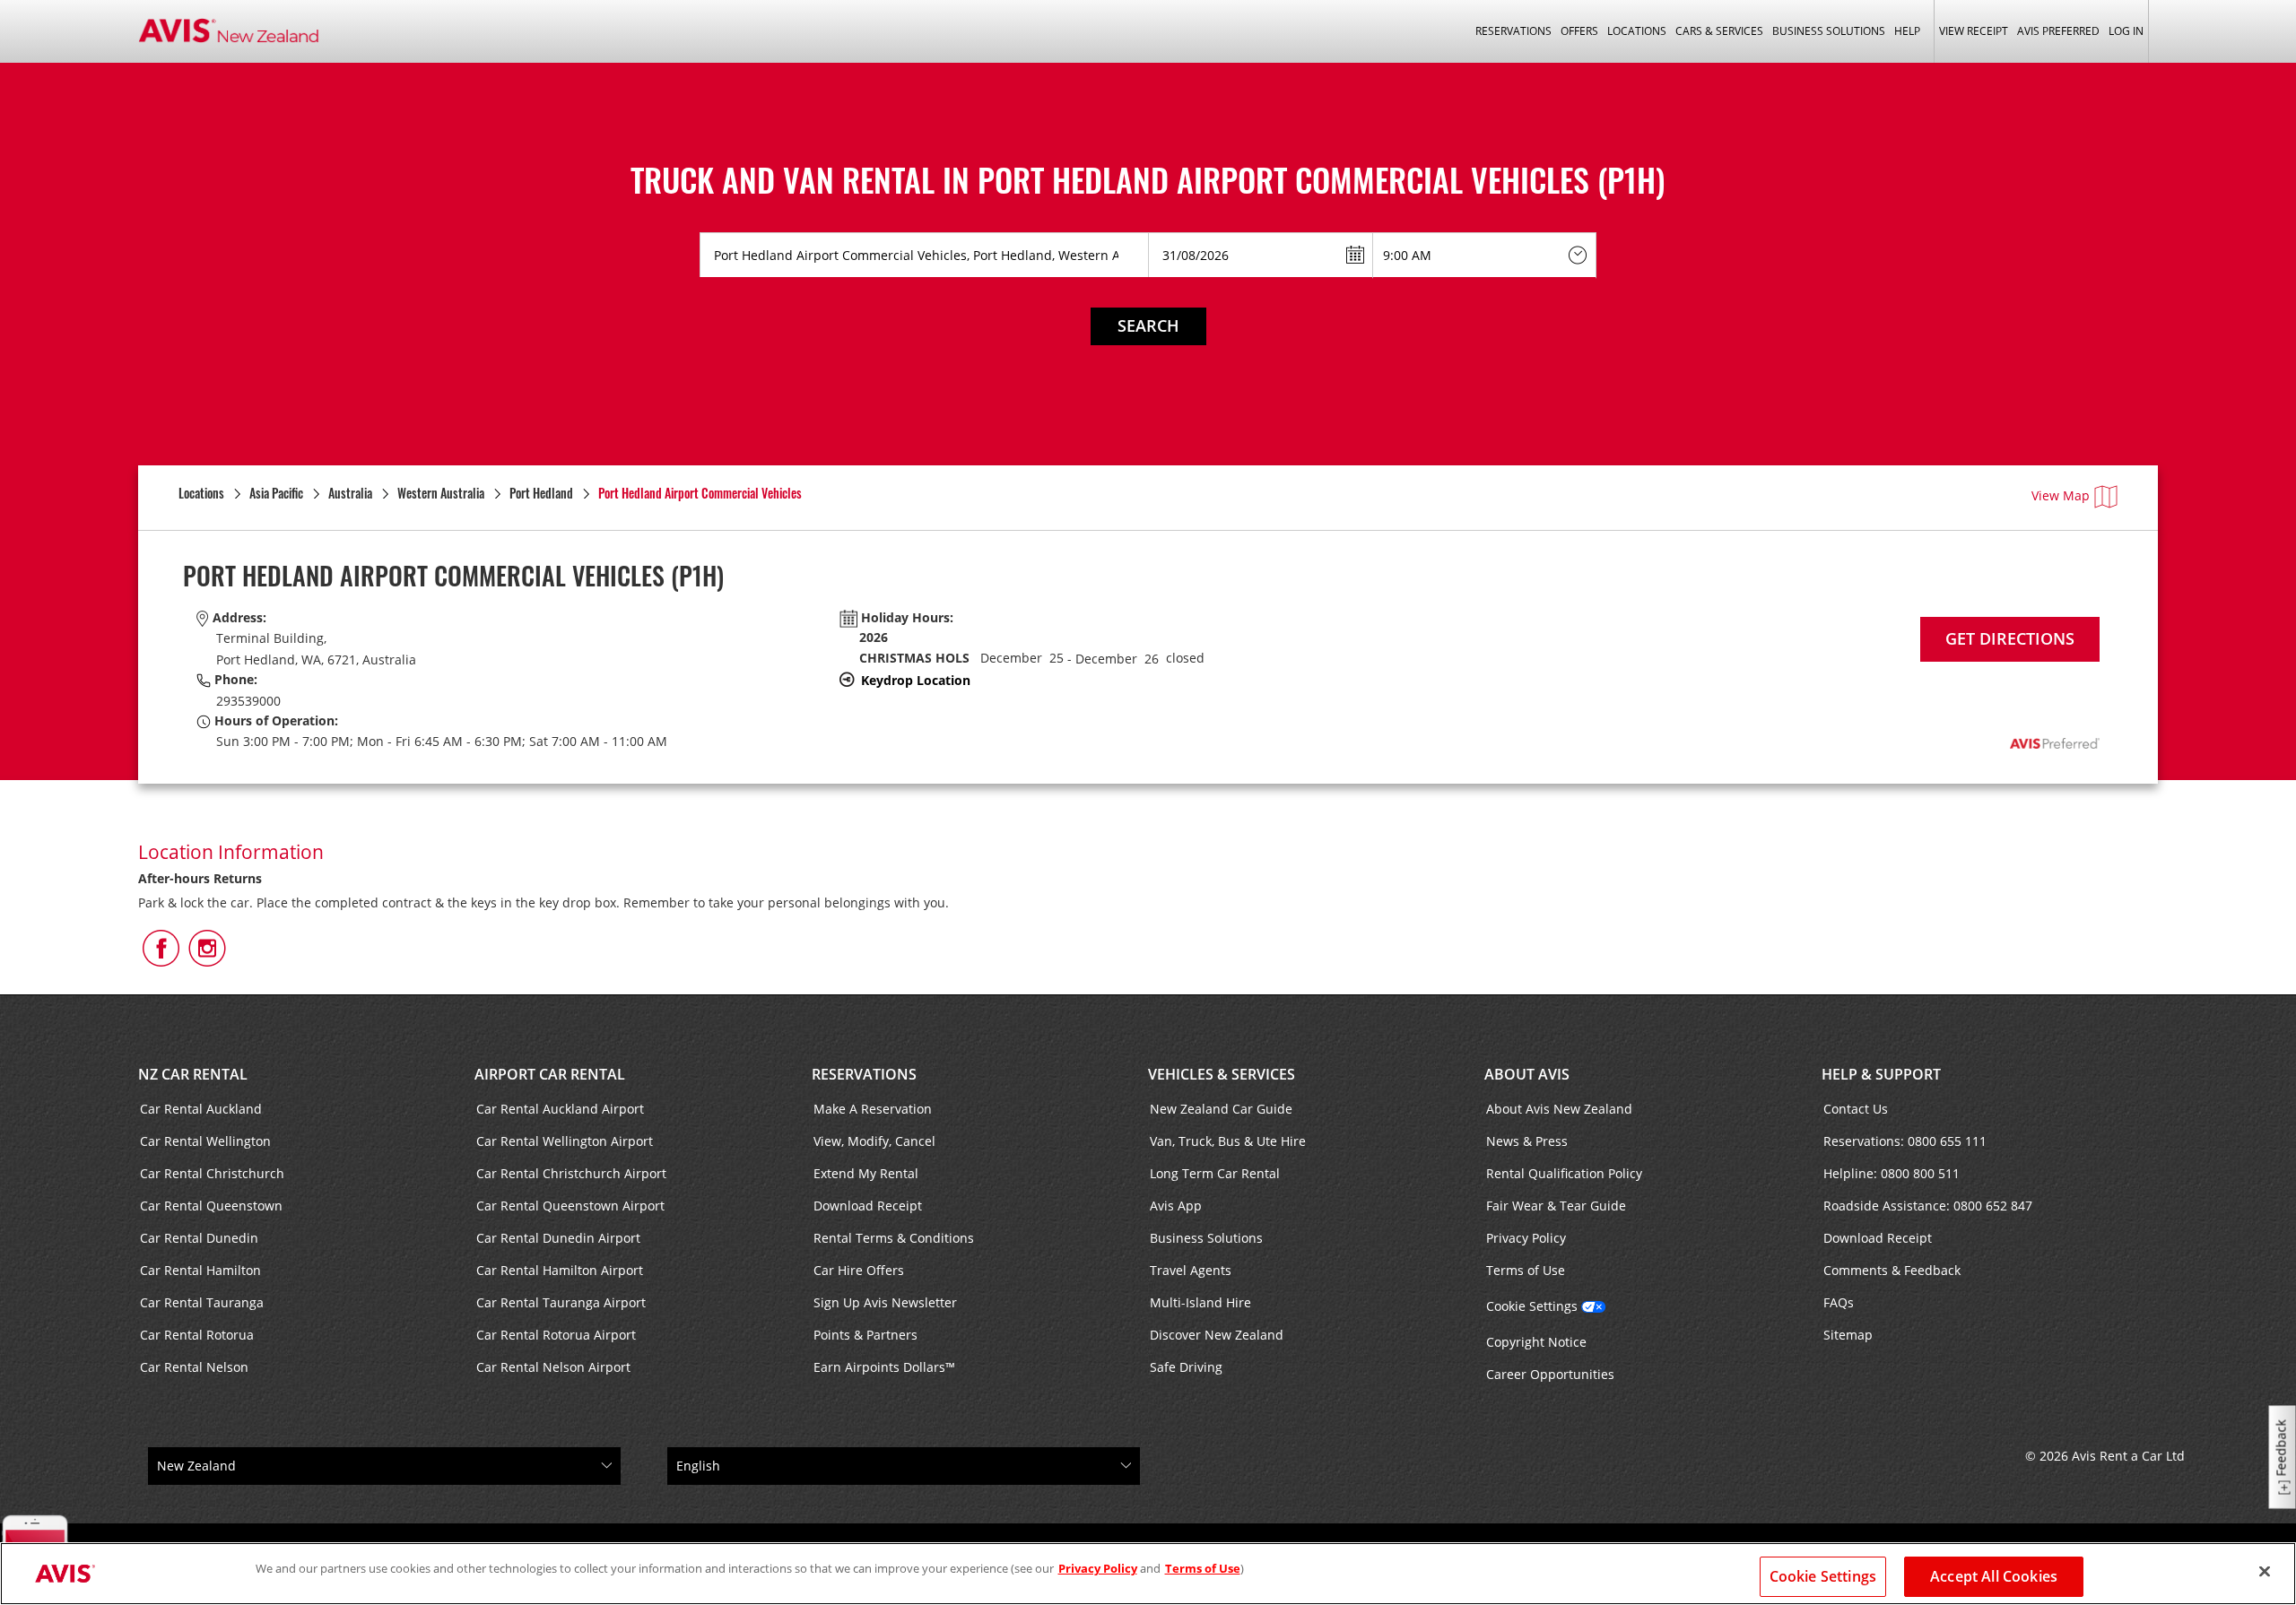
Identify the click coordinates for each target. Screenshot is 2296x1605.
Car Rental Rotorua (197, 1335)
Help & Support (1881, 1074)
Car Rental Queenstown (211, 1206)
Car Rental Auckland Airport (560, 1109)
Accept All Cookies (1994, 1576)
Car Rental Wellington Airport (565, 1141)
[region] (1148, 1574)
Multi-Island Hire (1200, 1302)
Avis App (1176, 1206)
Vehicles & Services (1222, 1074)
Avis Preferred (2058, 31)
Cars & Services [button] (1719, 31)
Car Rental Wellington (205, 1141)
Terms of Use (1526, 1270)
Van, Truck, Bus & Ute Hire (1228, 1141)
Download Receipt (868, 1206)
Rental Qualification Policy (1564, 1173)
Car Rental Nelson (194, 1367)
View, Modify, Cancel (874, 1141)
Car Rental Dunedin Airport (558, 1238)
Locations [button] (1637, 31)
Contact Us (1856, 1109)
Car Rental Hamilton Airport (560, 1270)
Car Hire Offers (859, 1270)
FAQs (1839, 1302)
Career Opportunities (1550, 1374)
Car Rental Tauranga (202, 1302)
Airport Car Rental (550, 1074)
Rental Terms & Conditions (894, 1238)
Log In (2126, 31)
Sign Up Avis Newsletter (885, 1302)
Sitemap (1848, 1335)
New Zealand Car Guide (1221, 1109)
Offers (1579, 31)
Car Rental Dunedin (199, 1238)
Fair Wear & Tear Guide (1556, 1206)
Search (1148, 325)
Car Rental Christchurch (212, 1173)
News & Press (1527, 1141)
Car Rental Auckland (201, 1109)
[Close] (2265, 1572)
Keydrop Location (916, 680)
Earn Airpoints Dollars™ (884, 1367)
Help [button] (1907, 31)
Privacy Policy (1526, 1238)
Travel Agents (1191, 1270)
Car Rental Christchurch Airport (571, 1173)
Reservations (864, 1074)
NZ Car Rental (193, 1074)
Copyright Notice (1536, 1342)
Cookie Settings (1532, 1306)
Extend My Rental (866, 1173)
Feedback (2281, 1449)
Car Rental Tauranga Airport (561, 1302)
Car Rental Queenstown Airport (570, 1206)
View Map (2061, 495)
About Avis (1527, 1074)
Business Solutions (1206, 1238)
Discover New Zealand (1217, 1335)
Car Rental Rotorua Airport (556, 1335)
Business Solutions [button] (1829, 31)
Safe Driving (1186, 1367)
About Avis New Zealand (1559, 1109)
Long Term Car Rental (1215, 1173)
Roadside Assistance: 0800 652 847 (1928, 1206)
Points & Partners (865, 1335)
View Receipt (1974, 31)
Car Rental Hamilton (200, 1270)
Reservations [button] (1513, 31)
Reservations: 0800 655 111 (1905, 1141)
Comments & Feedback (1892, 1270)
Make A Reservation (873, 1109)
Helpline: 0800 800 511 (1892, 1173)
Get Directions (2010, 638)
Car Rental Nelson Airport (553, 1367)
